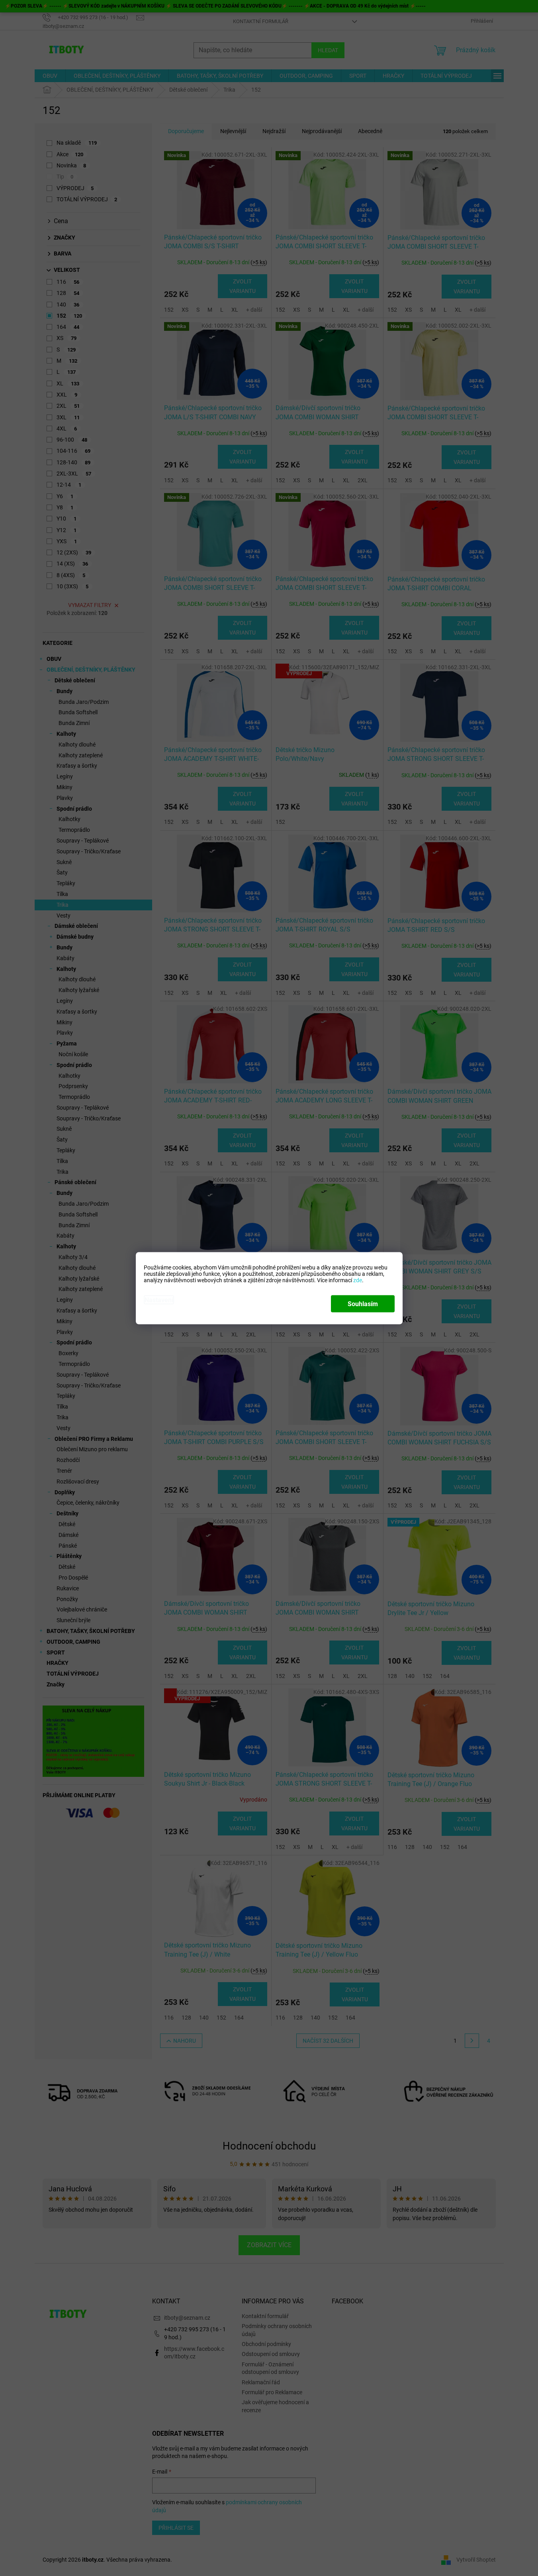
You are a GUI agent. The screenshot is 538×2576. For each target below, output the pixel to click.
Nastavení (159, 1300)
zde (358, 1280)
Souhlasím (363, 1304)
